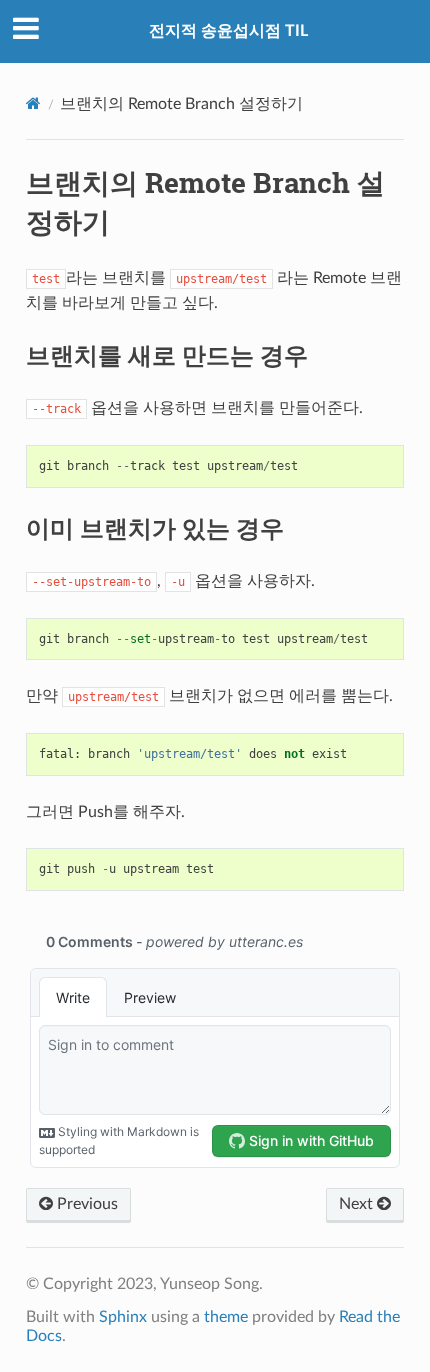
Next (358, 1204)
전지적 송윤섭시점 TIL (228, 31)
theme (226, 1317)
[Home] (33, 103)
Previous (85, 1204)
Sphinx (123, 1317)
